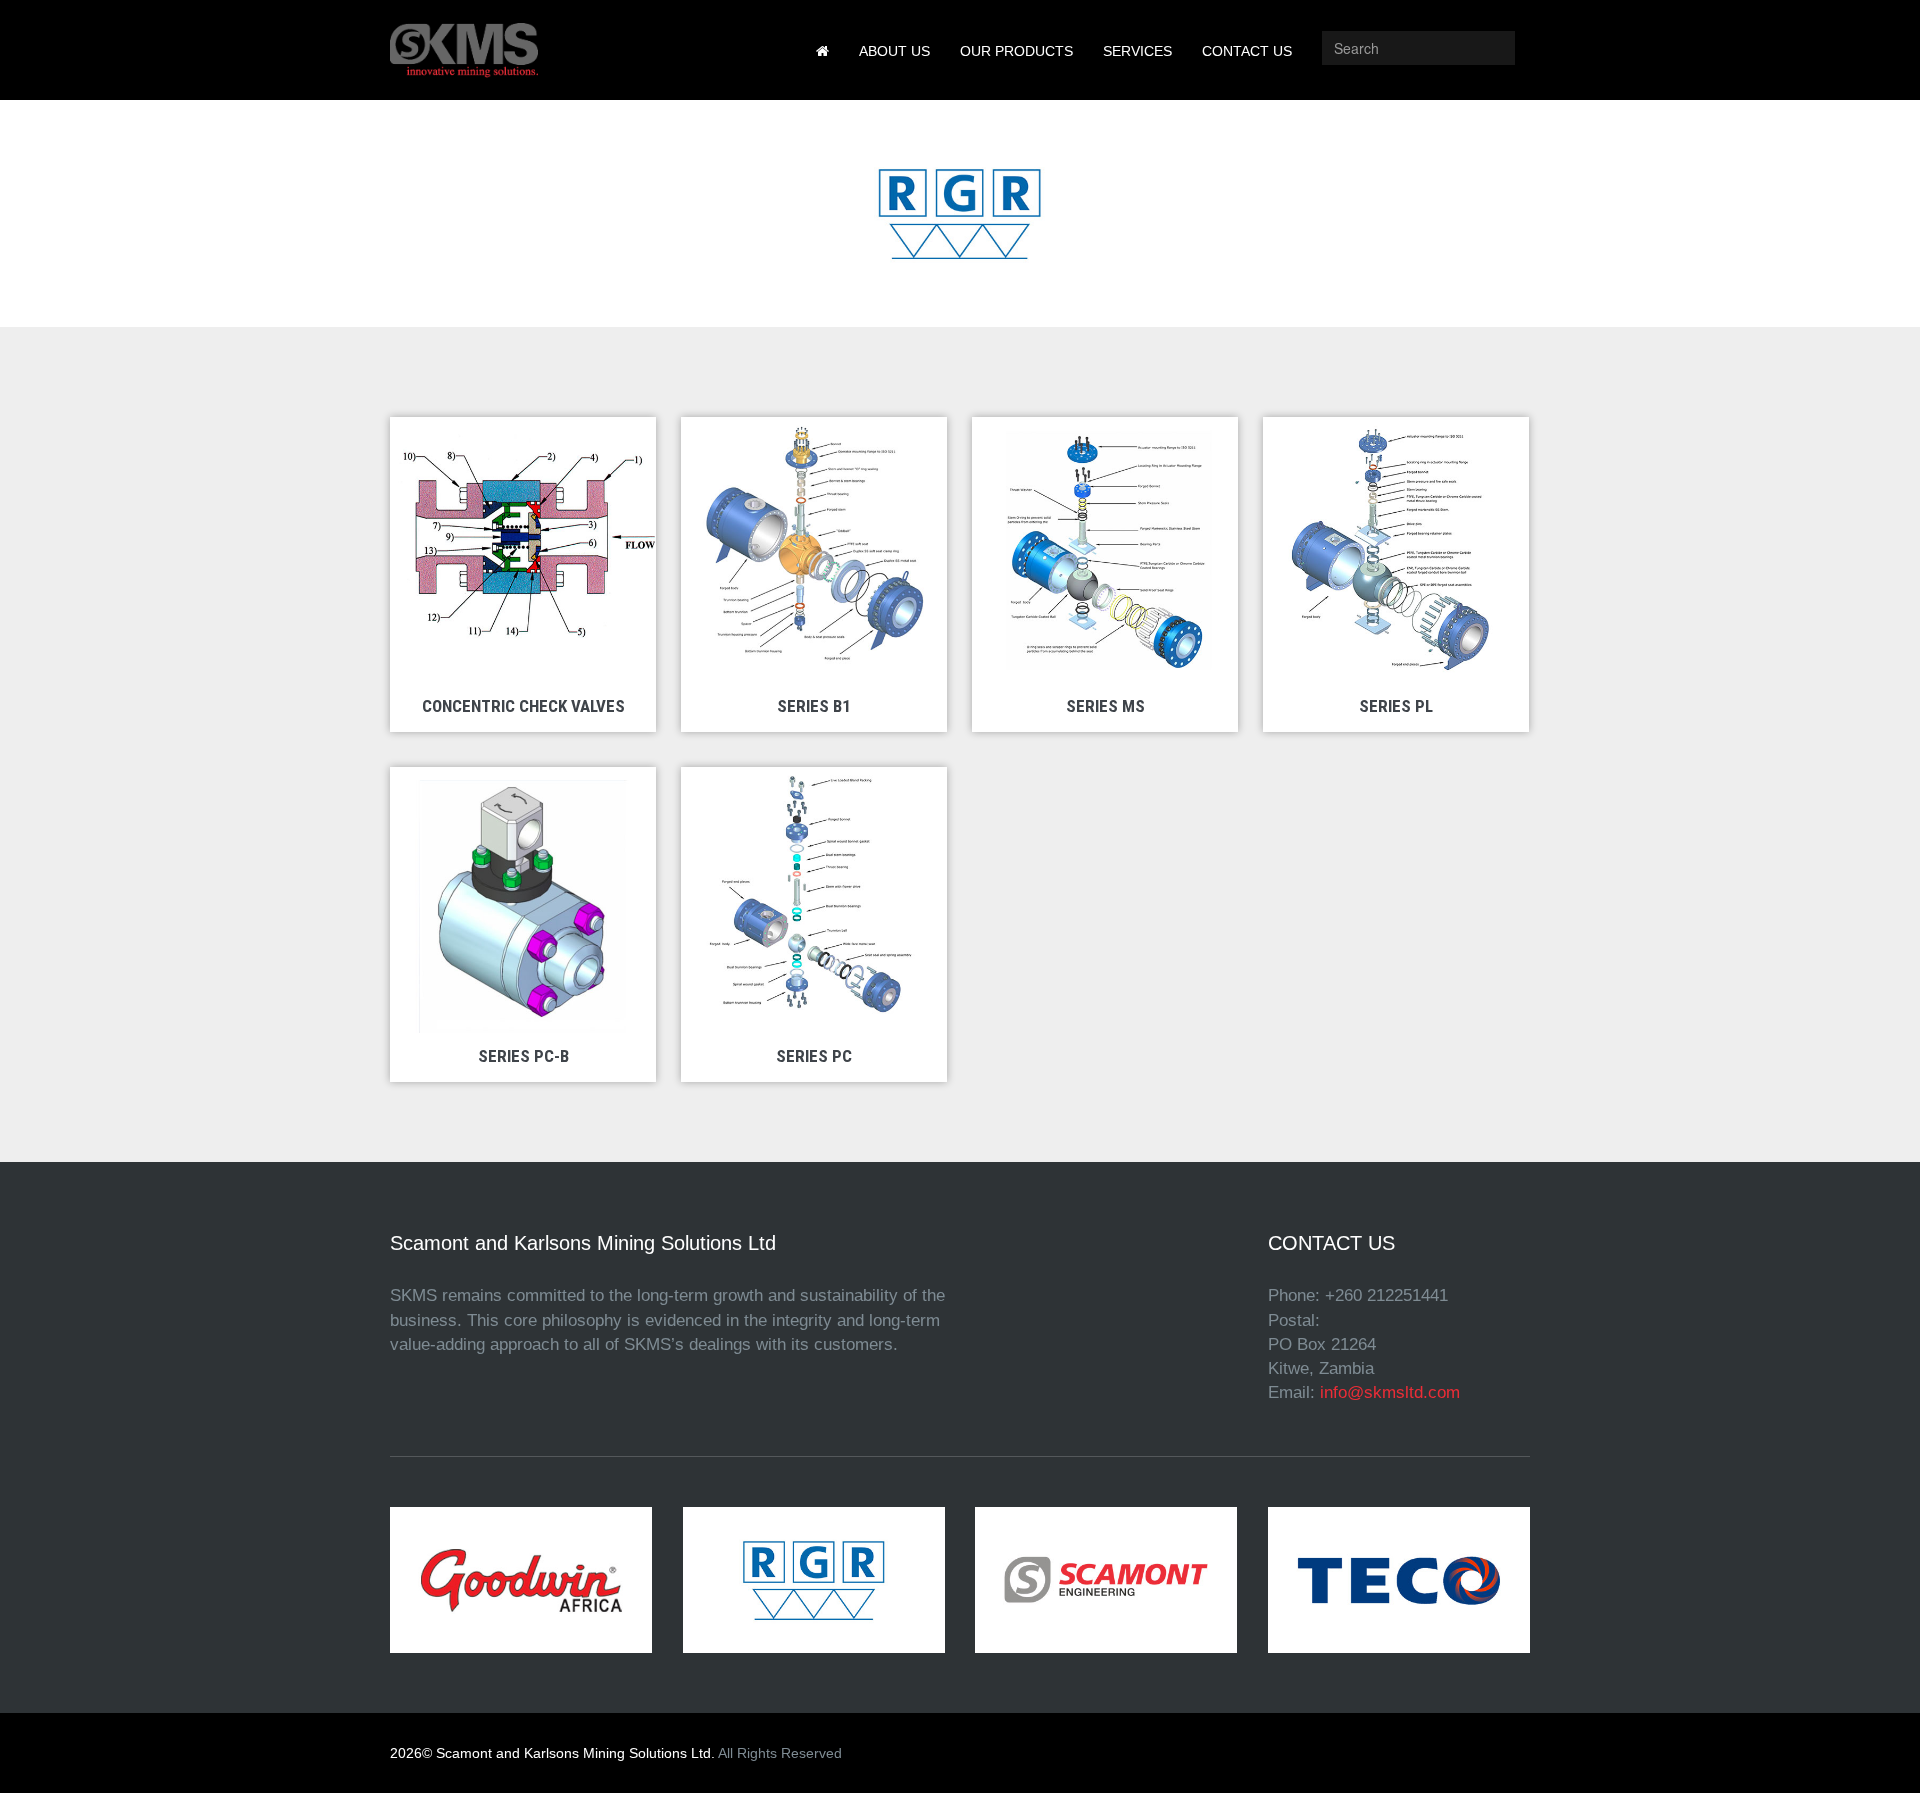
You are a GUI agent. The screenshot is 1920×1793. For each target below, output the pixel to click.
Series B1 (814, 706)
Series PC (814, 1056)
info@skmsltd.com (1390, 1392)
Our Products (1016, 51)
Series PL (1396, 706)
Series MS (1105, 706)
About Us (894, 51)
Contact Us (1247, 51)
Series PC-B (523, 1056)
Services (1137, 51)
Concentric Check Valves (523, 706)
